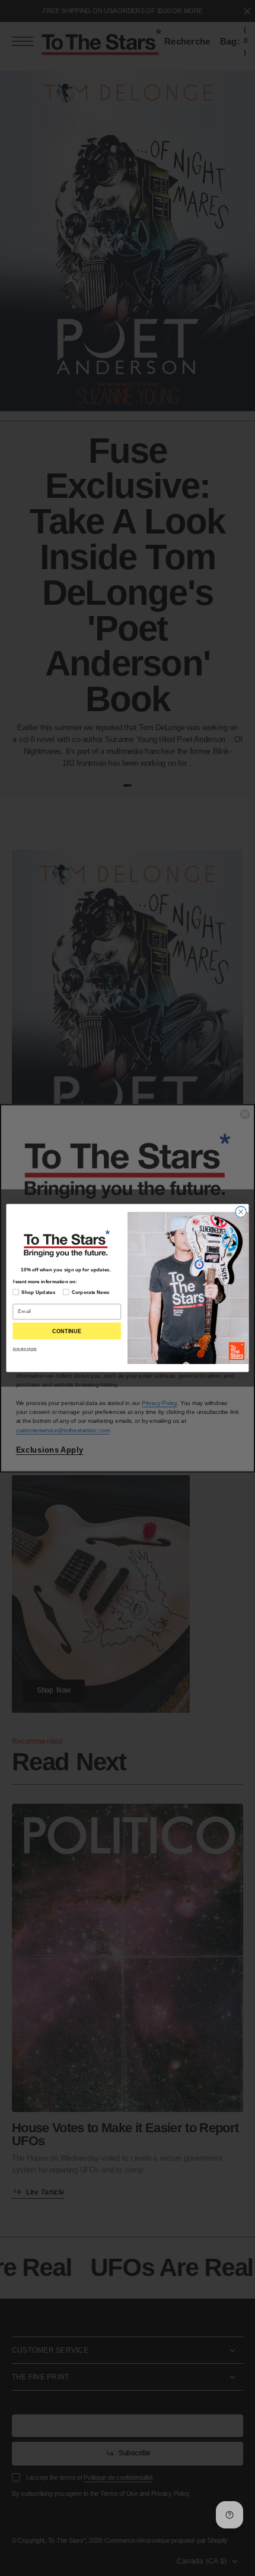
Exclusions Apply (25, 1349)
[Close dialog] (241, 1212)
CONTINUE (67, 1331)
